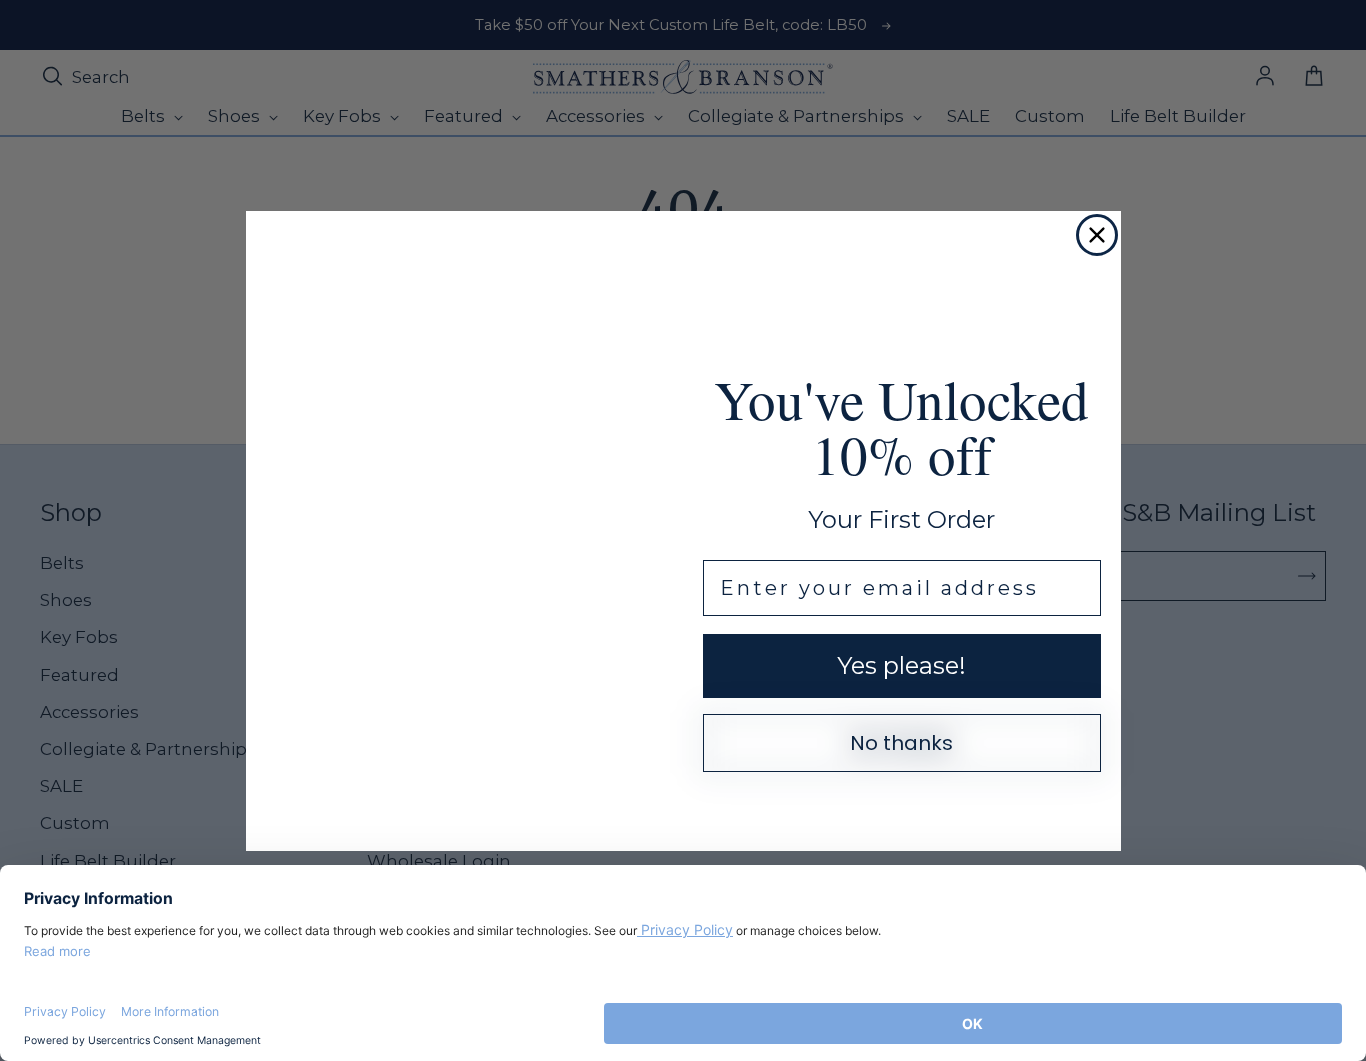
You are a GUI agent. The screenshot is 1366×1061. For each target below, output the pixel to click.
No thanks (901, 743)
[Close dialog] (1097, 235)
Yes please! (901, 665)
